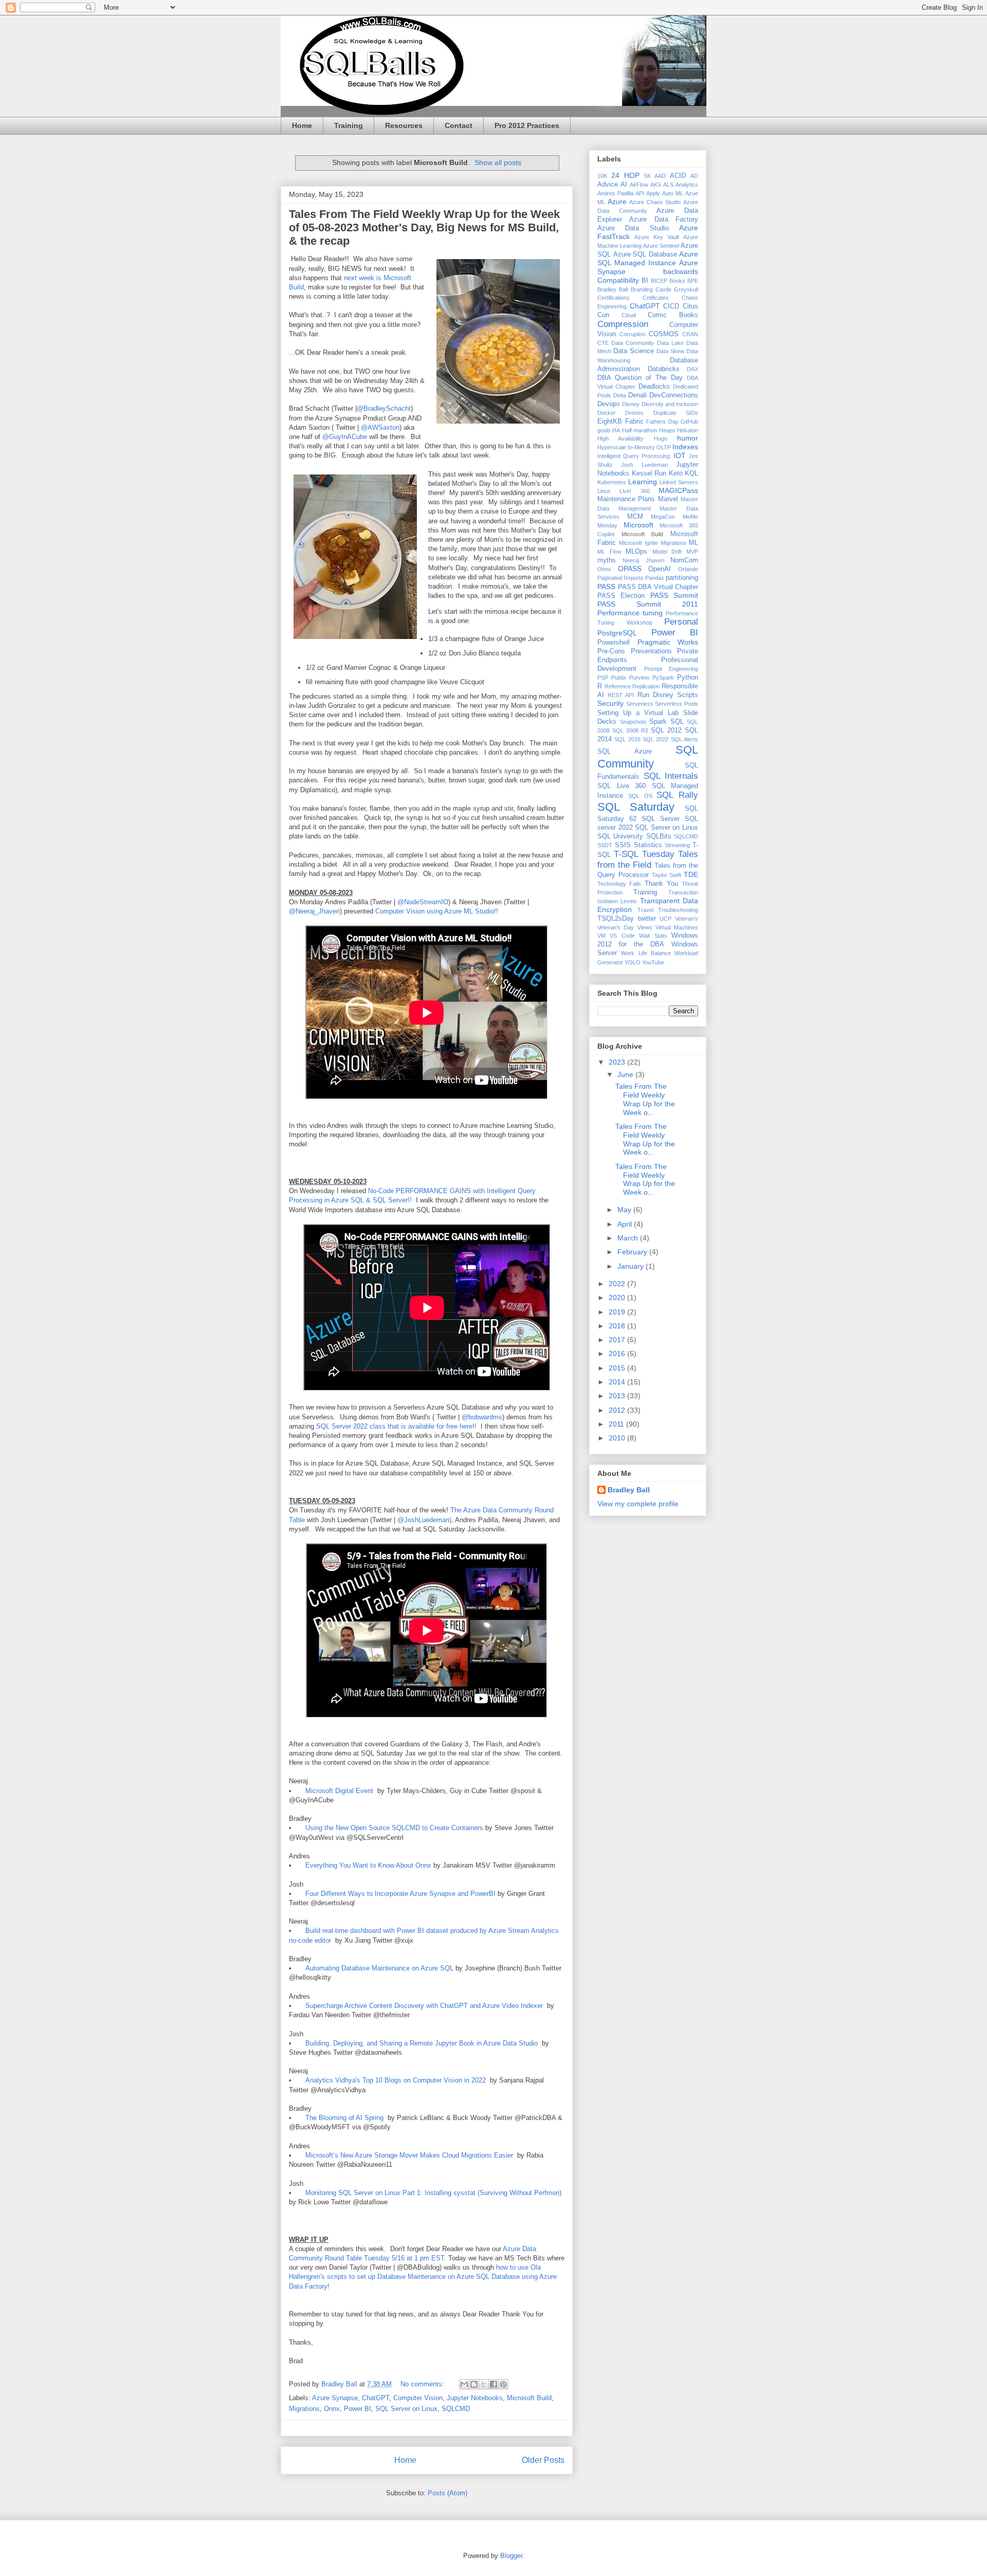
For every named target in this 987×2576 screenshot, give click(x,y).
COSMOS (664, 334)
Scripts (688, 695)
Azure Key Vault (657, 237)
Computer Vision (418, 2398)
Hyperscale (612, 447)
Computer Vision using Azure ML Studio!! (437, 911)
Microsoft (638, 525)
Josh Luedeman (644, 465)
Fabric (634, 422)
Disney (631, 404)
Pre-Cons (611, 651)
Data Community (633, 343)
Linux (604, 491)
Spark (658, 722)
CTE (603, 343)
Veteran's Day (616, 927)
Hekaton (688, 430)
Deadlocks (654, 387)
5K (647, 176)
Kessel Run (649, 473)
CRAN (690, 334)
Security (610, 703)
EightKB (610, 422)
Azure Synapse (335, 2398)
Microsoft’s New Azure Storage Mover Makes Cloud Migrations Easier (410, 2155)
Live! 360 (634, 491)
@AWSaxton (380, 427)
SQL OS (640, 796)
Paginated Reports (620, 578)
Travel (645, 910)
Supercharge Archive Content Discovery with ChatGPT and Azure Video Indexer (424, 2006)
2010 (618, 1438)
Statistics (648, 845)
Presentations (651, 651)
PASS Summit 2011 (648, 604)
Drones (634, 413)
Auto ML (673, 193)
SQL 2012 (666, 730)
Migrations (304, 2409)
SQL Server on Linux (406, 2409)
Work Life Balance (646, 953)
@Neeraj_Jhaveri (314, 911)
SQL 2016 (627, 739)
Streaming (677, 845)
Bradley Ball (613, 289)
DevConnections (674, 395)
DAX (692, 369)
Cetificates (656, 298)
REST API (621, 695)
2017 (618, 1340)
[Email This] (464, 2384)
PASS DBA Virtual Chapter (658, 587)
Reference (618, 686)
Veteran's (687, 919)
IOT (680, 455)
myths (607, 560)
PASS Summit (674, 595)
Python (688, 678)
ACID (678, 176)
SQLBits (659, 836)
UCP (665, 919)
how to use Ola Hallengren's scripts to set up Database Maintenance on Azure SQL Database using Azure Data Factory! (423, 2277)
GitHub (689, 422)
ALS (668, 185)
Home (302, 125)
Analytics (687, 185)
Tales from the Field (648, 859)
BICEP (659, 281)
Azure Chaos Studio (655, 202)
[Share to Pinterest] (503, 2384)
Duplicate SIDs (676, 413)
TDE (691, 874)
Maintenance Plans (626, 499)
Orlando (688, 569)
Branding (642, 289)
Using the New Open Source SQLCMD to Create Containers (394, 1828)
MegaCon (663, 517)
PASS (606, 587)
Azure (617, 202)
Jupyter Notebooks (475, 2398)
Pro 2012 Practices (527, 125)
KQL (691, 473)
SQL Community (648, 757)
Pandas (655, 578)
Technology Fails (619, 884)
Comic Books (673, 315)
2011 (617, 1424)
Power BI (358, 2409)
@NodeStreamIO (423, 902)
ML (693, 543)
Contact (459, 125)
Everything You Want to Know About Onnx (369, 1865)
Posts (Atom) (447, 2493)
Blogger (511, 2556)
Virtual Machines (677, 927)
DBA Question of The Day (640, 378)
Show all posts (498, 162)
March (629, 1238)
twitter (647, 919)
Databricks (664, 369)
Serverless (640, 704)
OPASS (630, 569)
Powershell (614, 643)
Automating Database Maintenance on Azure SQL (379, 1968)
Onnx (332, 2409)
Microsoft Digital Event (340, 1791)
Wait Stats (653, 936)
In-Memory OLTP (649, 447)
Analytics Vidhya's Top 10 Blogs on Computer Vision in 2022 (396, 2080)
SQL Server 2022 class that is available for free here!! (396, 1426)
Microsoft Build (529, 2398)
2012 (618, 1410)
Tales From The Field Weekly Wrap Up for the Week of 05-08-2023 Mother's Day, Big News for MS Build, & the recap (424, 227)
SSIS (623, 845)
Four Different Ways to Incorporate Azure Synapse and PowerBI (400, 1894)
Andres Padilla (615, 193)
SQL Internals (671, 776)
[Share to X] (484, 2384)
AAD (660, 176)
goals (604, 430)
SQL (677, 722)
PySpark (663, 678)
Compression (623, 324)
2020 (618, 1298)
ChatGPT (376, 2398)
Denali (637, 395)
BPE (693, 281)
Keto (676, 473)
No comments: (423, 2384)
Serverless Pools (677, 704)
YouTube (653, 962)
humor (688, 438)
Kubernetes (612, 482)
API (640, 193)
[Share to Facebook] (493, 2384)
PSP (603, 678)
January (632, 1266)
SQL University (620, 836)
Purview (639, 678)
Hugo (661, 439)
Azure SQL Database (645, 254)
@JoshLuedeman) (423, 1520)
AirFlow (639, 185)
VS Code (622, 936)
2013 (618, 1396)
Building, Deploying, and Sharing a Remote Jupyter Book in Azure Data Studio (422, 2043)
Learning (643, 482)
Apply (653, 193)
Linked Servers (679, 482)
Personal (681, 622)
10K (602, 176)
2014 (618, 1382)
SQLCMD (456, 2409)
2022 (618, 1284)
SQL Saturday (636, 807)
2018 (618, 1326)
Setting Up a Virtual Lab (638, 713)
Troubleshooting (678, 910)
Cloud (629, 315)
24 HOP (625, 175)
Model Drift (667, 552)
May (625, 1210)
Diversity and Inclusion (670, 404)
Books (677, 281)
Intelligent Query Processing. (634, 456)
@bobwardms (481, 1417)
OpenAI (660, 569)
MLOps (636, 552)
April (626, 1224)
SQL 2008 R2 (630, 730)
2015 (618, 1368)
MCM (635, 517)
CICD (671, 306)
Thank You (661, 884)
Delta (620, 395)
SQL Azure (625, 752)
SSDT (605, 845)
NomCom (684, 560)
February (633, 1252)
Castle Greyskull (677, 289)
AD (694, 176)
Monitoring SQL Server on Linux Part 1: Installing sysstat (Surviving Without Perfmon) (434, 2193)
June (626, 1074)
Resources (404, 125)
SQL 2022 (655, 739)
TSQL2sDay (616, 919)
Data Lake (670, 343)
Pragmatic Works (668, 642)
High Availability (620, 439)
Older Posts (543, 2460)
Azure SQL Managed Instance (648, 258)
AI (624, 185)
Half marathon (639, 430)
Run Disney (655, 695)
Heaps (667, 430)
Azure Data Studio (633, 228)
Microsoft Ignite (638, 543)
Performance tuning (630, 613)
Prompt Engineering (671, 669)
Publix (619, 678)
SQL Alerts (684, 739)
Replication (646, 686)
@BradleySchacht (384, 408)
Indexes (685, 447)
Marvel (668, 499)
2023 (618, 1062)
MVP (692, 552)
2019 (618, 1312)
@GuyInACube (345, 437)
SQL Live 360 (622, 786)
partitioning (682, 578)
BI (645, 281)
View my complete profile (638, 1504)
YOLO (633, 962)
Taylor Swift (667, 875)
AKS (656, 185)
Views (645, 927)
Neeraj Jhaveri (643, 560)
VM (601, 936)
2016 (618, 1354)
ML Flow (609, 552)
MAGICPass (678, 490)
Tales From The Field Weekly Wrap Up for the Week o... (645, 1099)
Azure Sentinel (661, 246)
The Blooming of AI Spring (344, 2118)
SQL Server (661, 819)
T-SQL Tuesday (644, 854)
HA (616, 430)
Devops (609, 404)
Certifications (614, 298)
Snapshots (633, 722)
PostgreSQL (617, 633)
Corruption (633, 334)
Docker (607, 413)
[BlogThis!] (474, 2384)
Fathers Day (662, 422)
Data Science (634, 351)
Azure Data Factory (664, 220)
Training (349, 125)
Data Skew (670, 351)
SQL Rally (677, 795)
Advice (608, 185)
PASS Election (621, 596)
